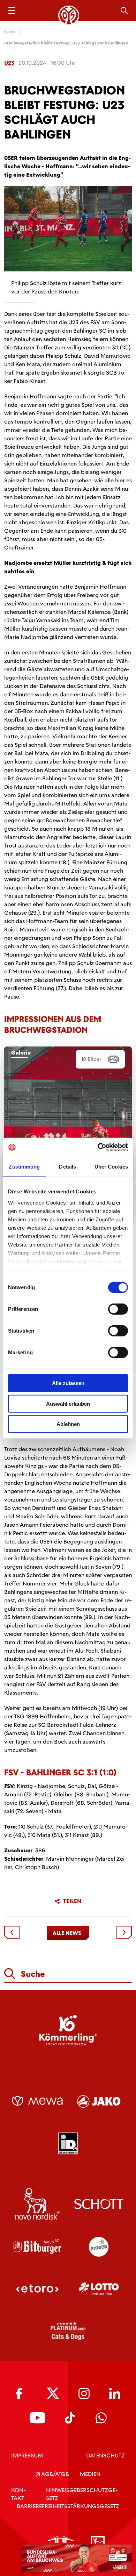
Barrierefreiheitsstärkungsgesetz (68, 2506)
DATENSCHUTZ (105, 2456)
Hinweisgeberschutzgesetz (82, 2494)
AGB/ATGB (54, 2474)
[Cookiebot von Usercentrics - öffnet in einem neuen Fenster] (98, 1147)
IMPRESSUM (27, 2456)
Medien (90, 2474)
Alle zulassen (68, 1383)
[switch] (118, 1309)
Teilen (72, 1901)
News (10, 32)
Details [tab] (67, 1167)
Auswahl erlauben (68, 1403)
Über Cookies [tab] (111, 1167)
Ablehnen (68, 1424)
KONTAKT (18, 2494)
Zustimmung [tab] (24, 1167)
